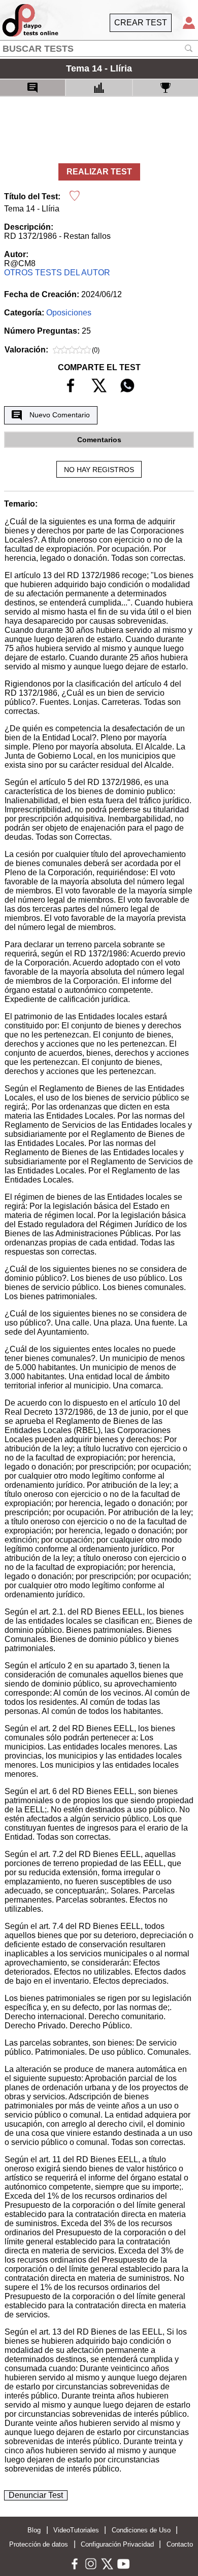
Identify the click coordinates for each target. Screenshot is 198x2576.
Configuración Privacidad (117, 2544)
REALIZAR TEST (99, 172)
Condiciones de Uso (141, 2530)
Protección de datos (39, 2544)
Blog (34, 2530)
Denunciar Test (36, 2495)
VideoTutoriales (76, 2530)
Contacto (180, 2544)
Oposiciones (69, 313)
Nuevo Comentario (60, 415)
